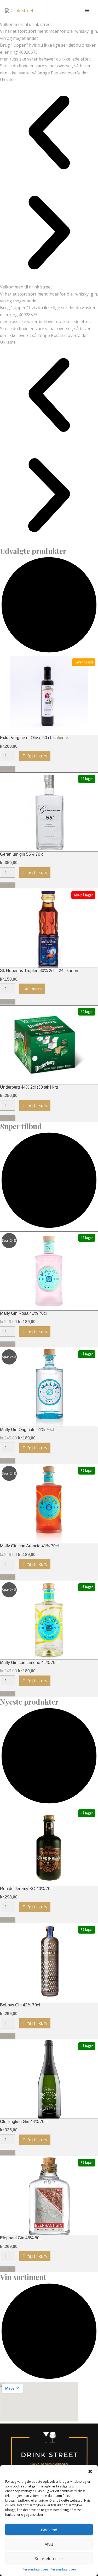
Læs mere (32, 989)
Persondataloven (35, 2569)
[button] (90, 2471)
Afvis (49, 2544)
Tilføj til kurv (35, 756)
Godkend (49, 2530)
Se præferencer (49, 2558)
